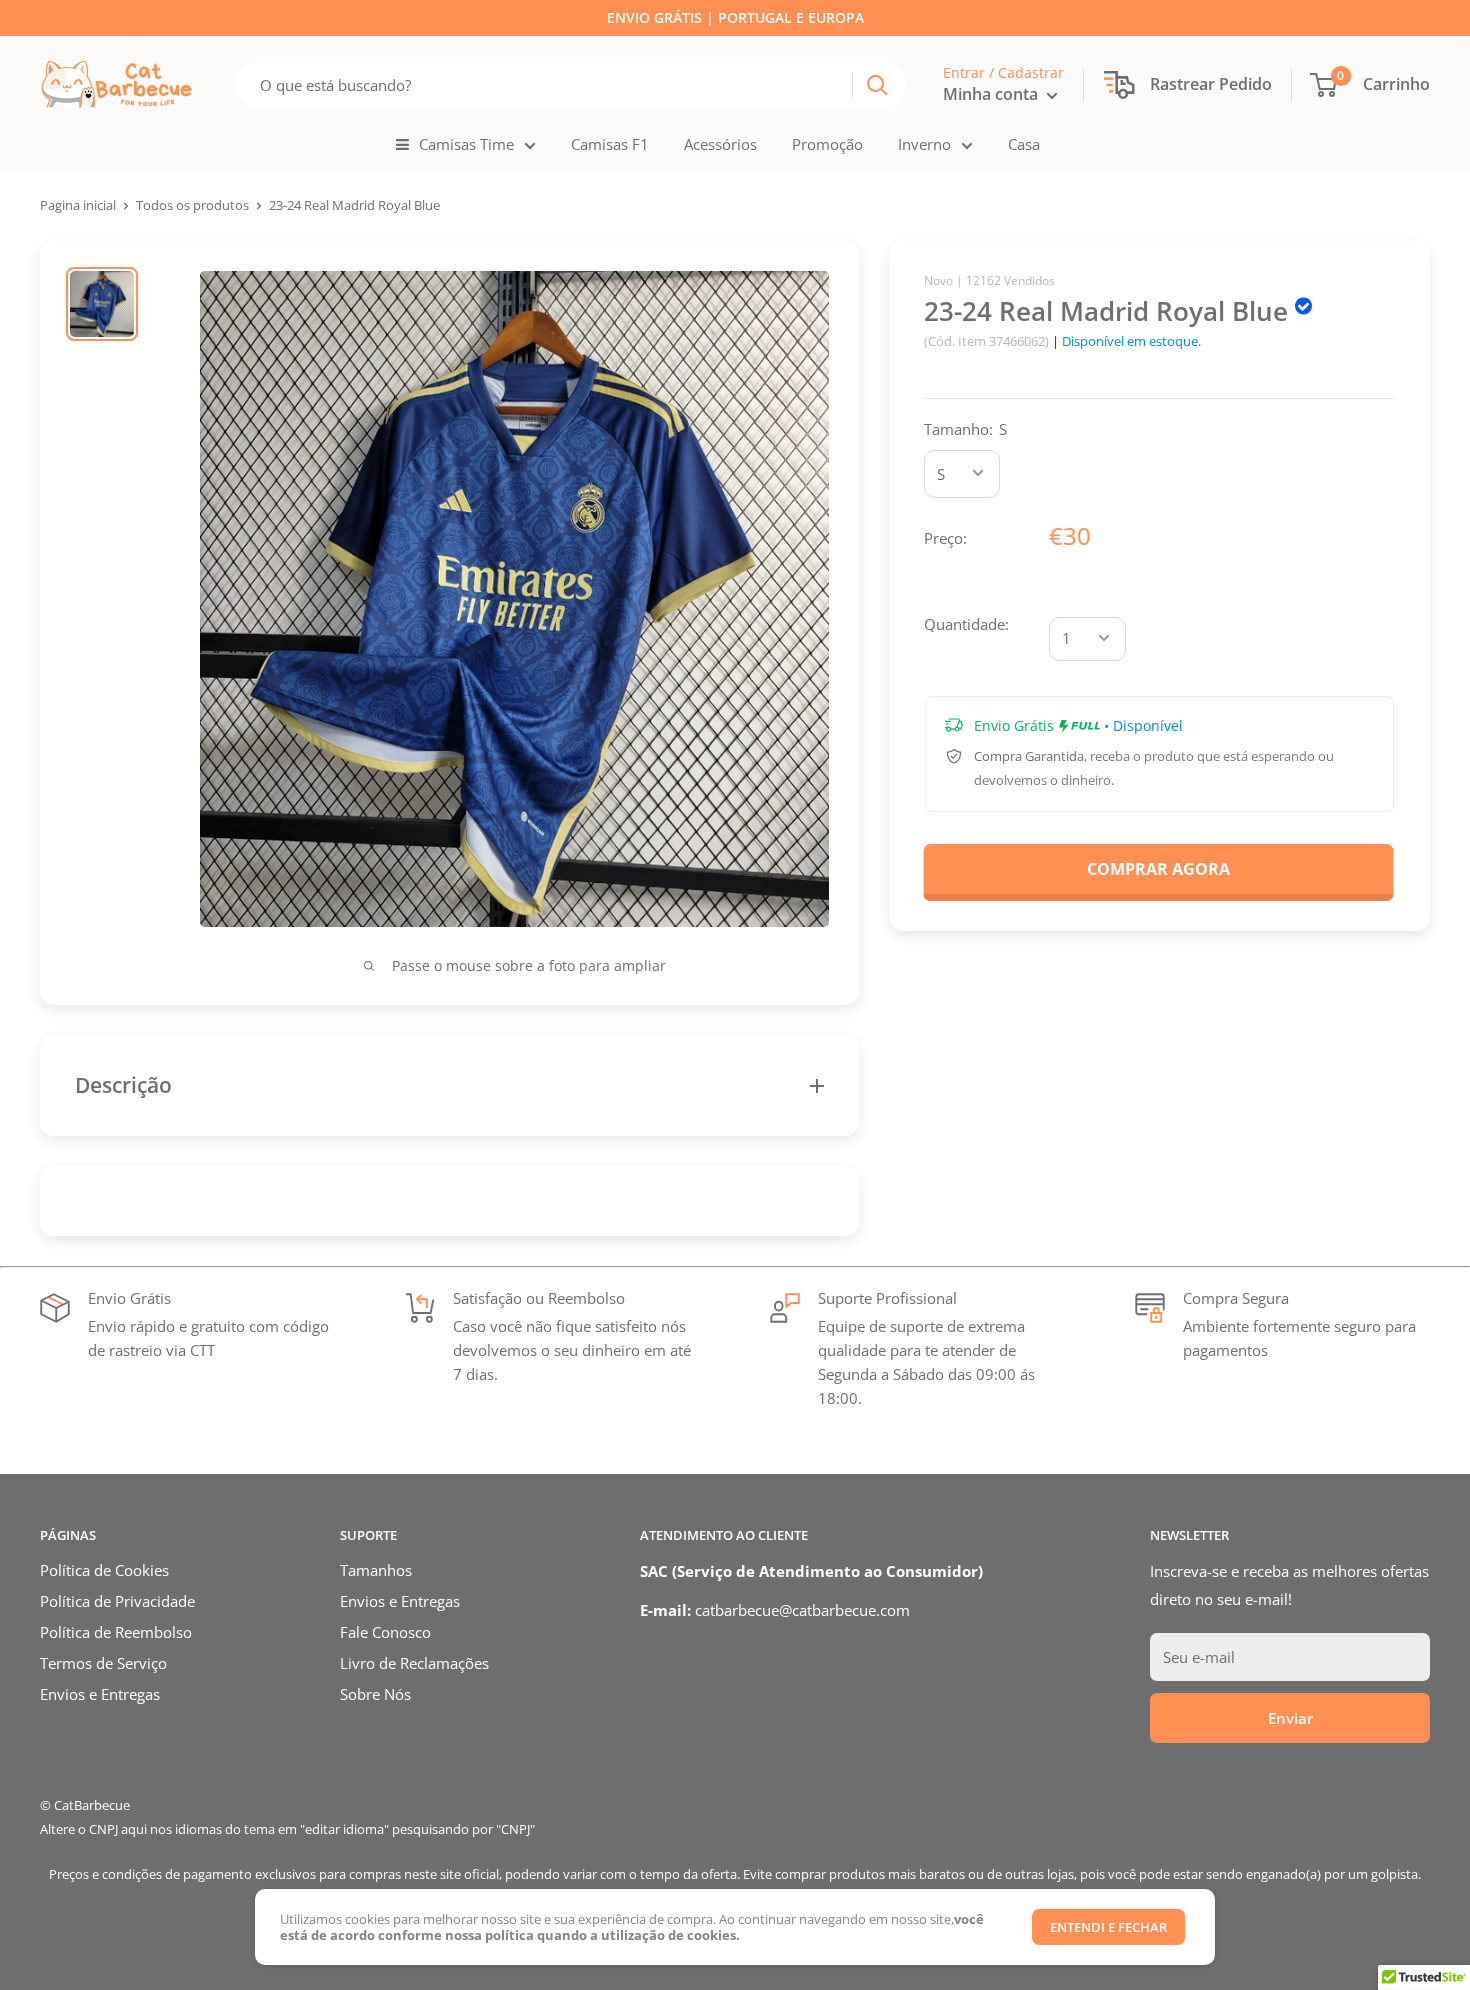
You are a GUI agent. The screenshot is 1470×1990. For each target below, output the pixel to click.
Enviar (1290, 1718)
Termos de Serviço (103, 1663)
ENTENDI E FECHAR (1108, 1927)
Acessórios (720, 144)
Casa (1024, 144)
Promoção (827, 144)
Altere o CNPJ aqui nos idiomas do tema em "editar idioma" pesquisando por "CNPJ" (287, 1829)
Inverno (924, 144)
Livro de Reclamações (414, 1663)
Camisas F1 (610, 144)
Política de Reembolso (116, 1632)
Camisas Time (466, 144)
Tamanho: (965, 428)
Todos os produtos (192, 205)
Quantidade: (966, 623)
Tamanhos (376, 1570)
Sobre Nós (375, 1694)
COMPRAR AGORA (1158, 868)
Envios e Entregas (100, 1694)
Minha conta (992, 94)
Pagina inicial (78, 205)
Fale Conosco (385, 1632)
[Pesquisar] (877, 85)
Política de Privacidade (117, 1601)
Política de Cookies (104, 1570)
